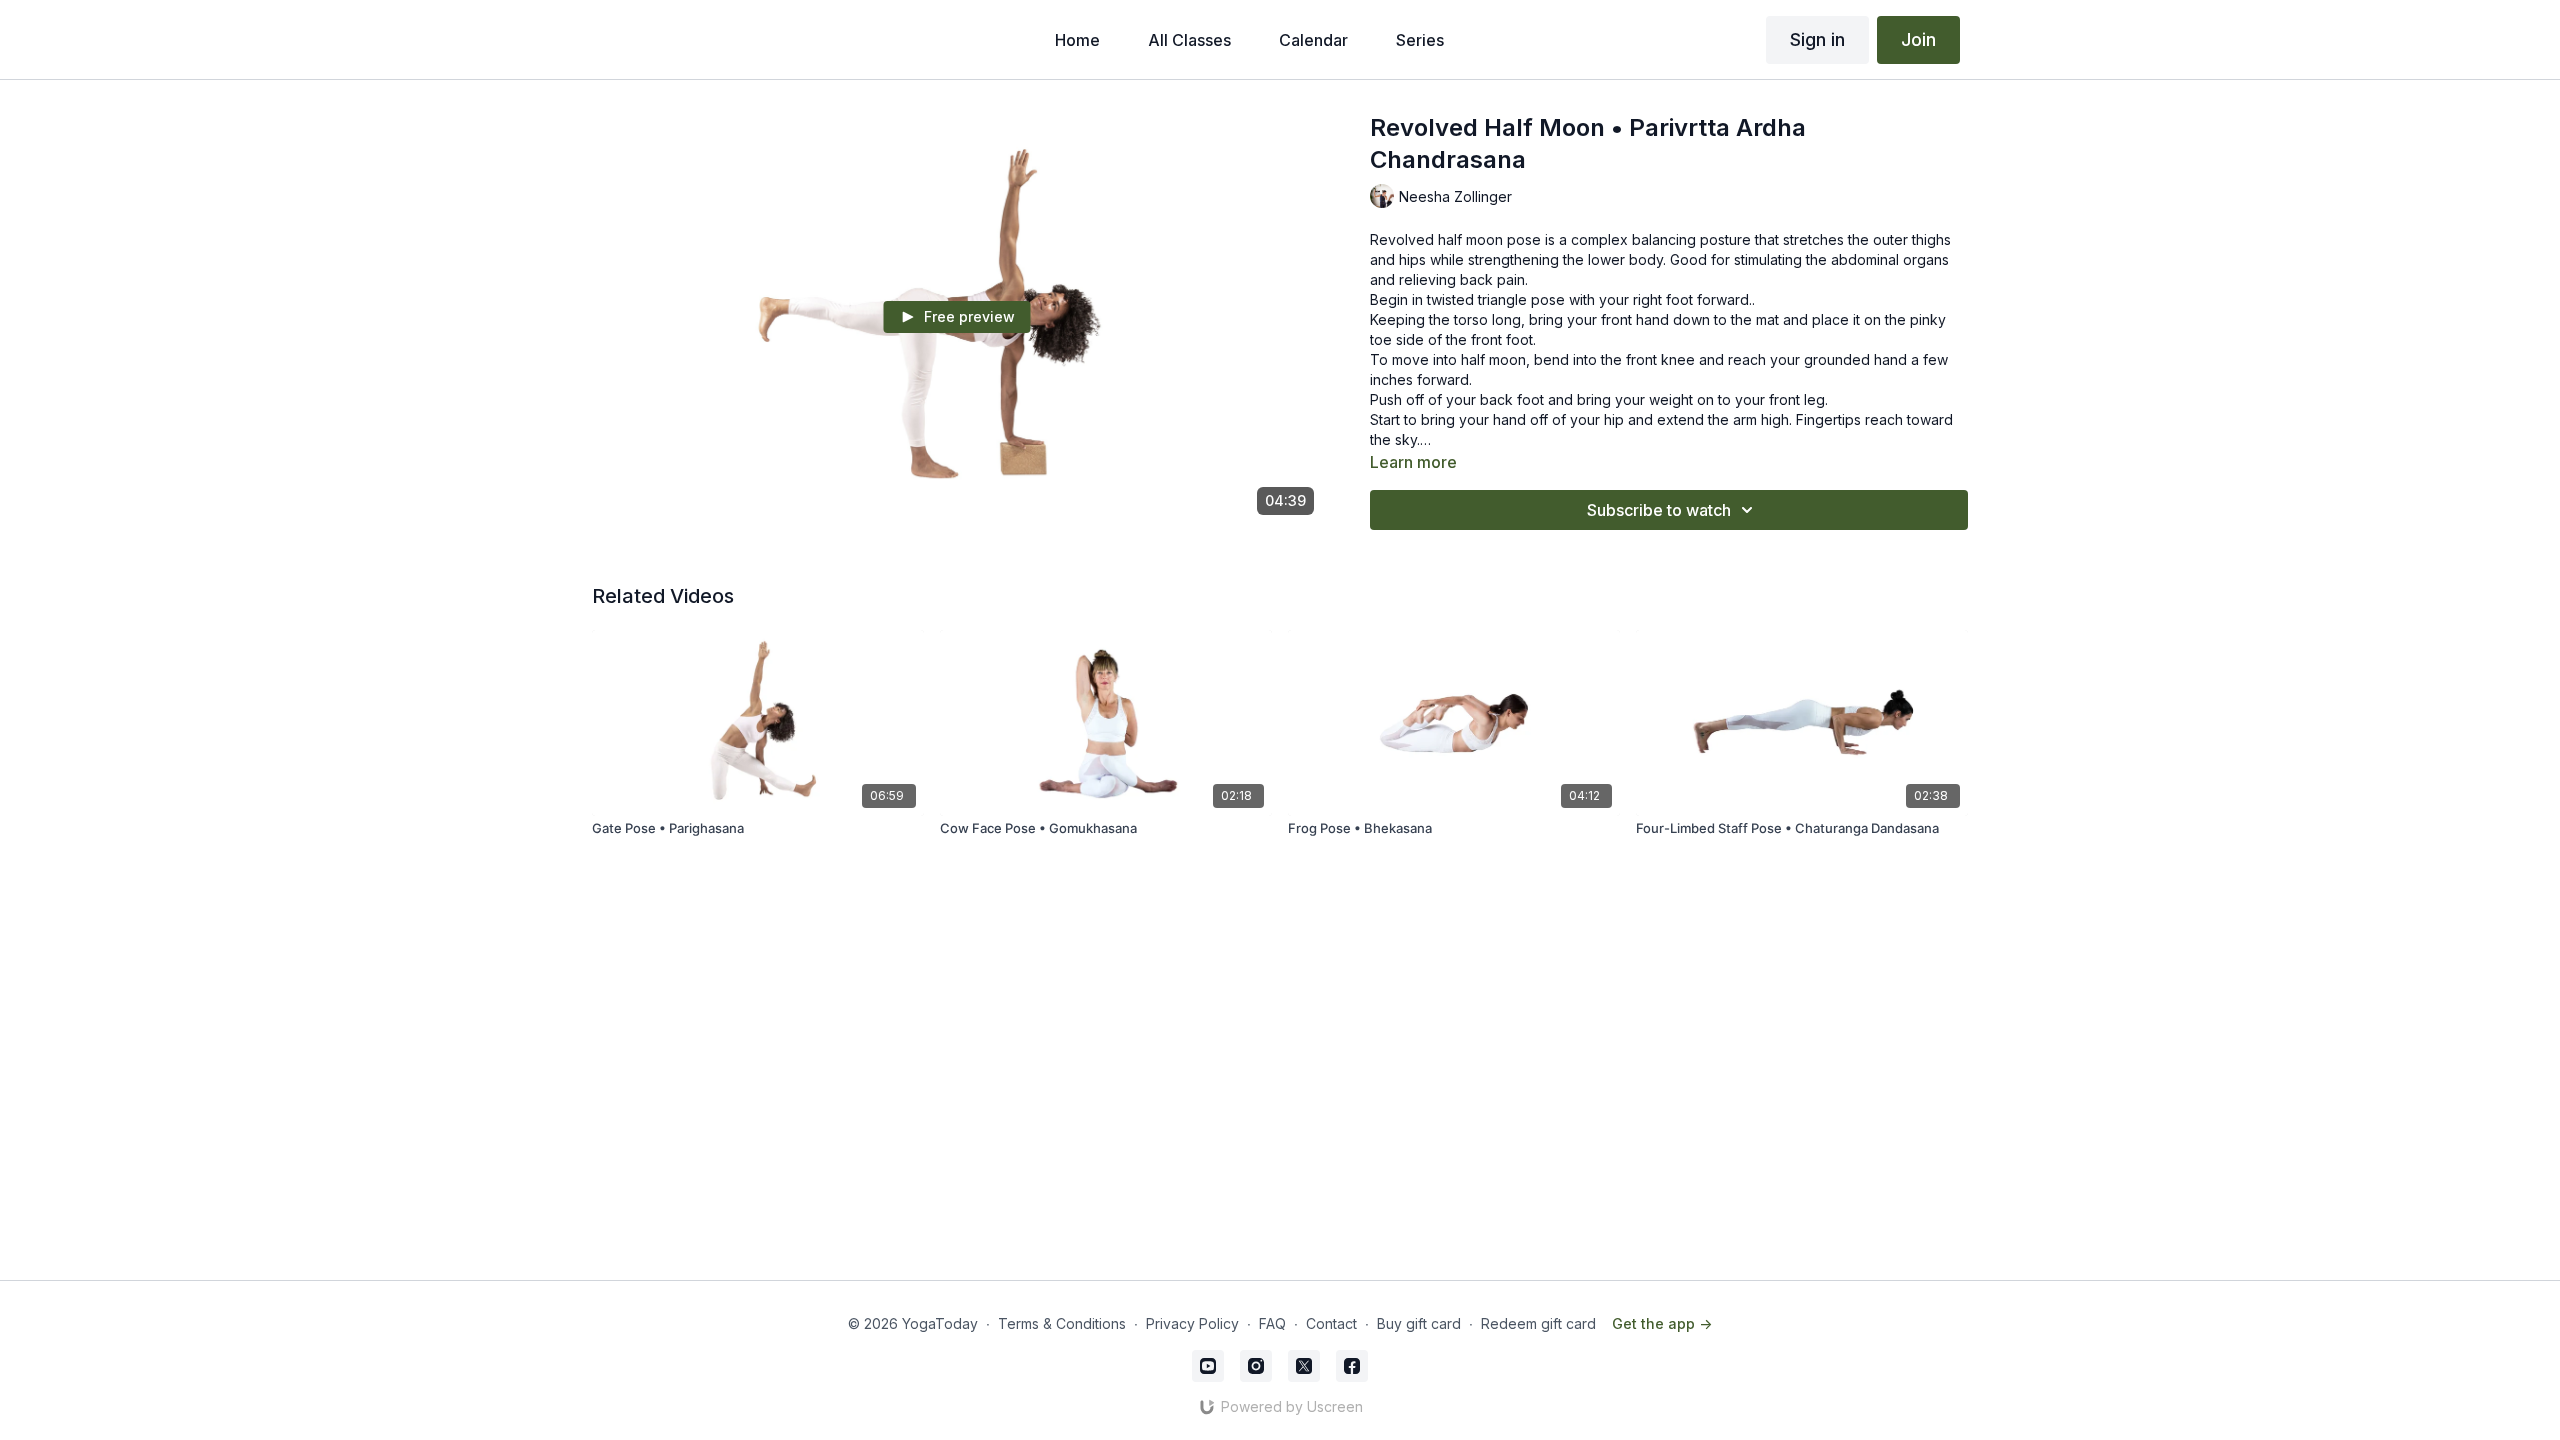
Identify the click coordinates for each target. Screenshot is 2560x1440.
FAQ (1272, 1323)
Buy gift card (1419, 1323)
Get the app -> (1662, 1323)
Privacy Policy (1192, 1323)
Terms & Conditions (1062, 1323)
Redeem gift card (1538, 1323)
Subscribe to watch (1659, 510)
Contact (1331, 1323)
